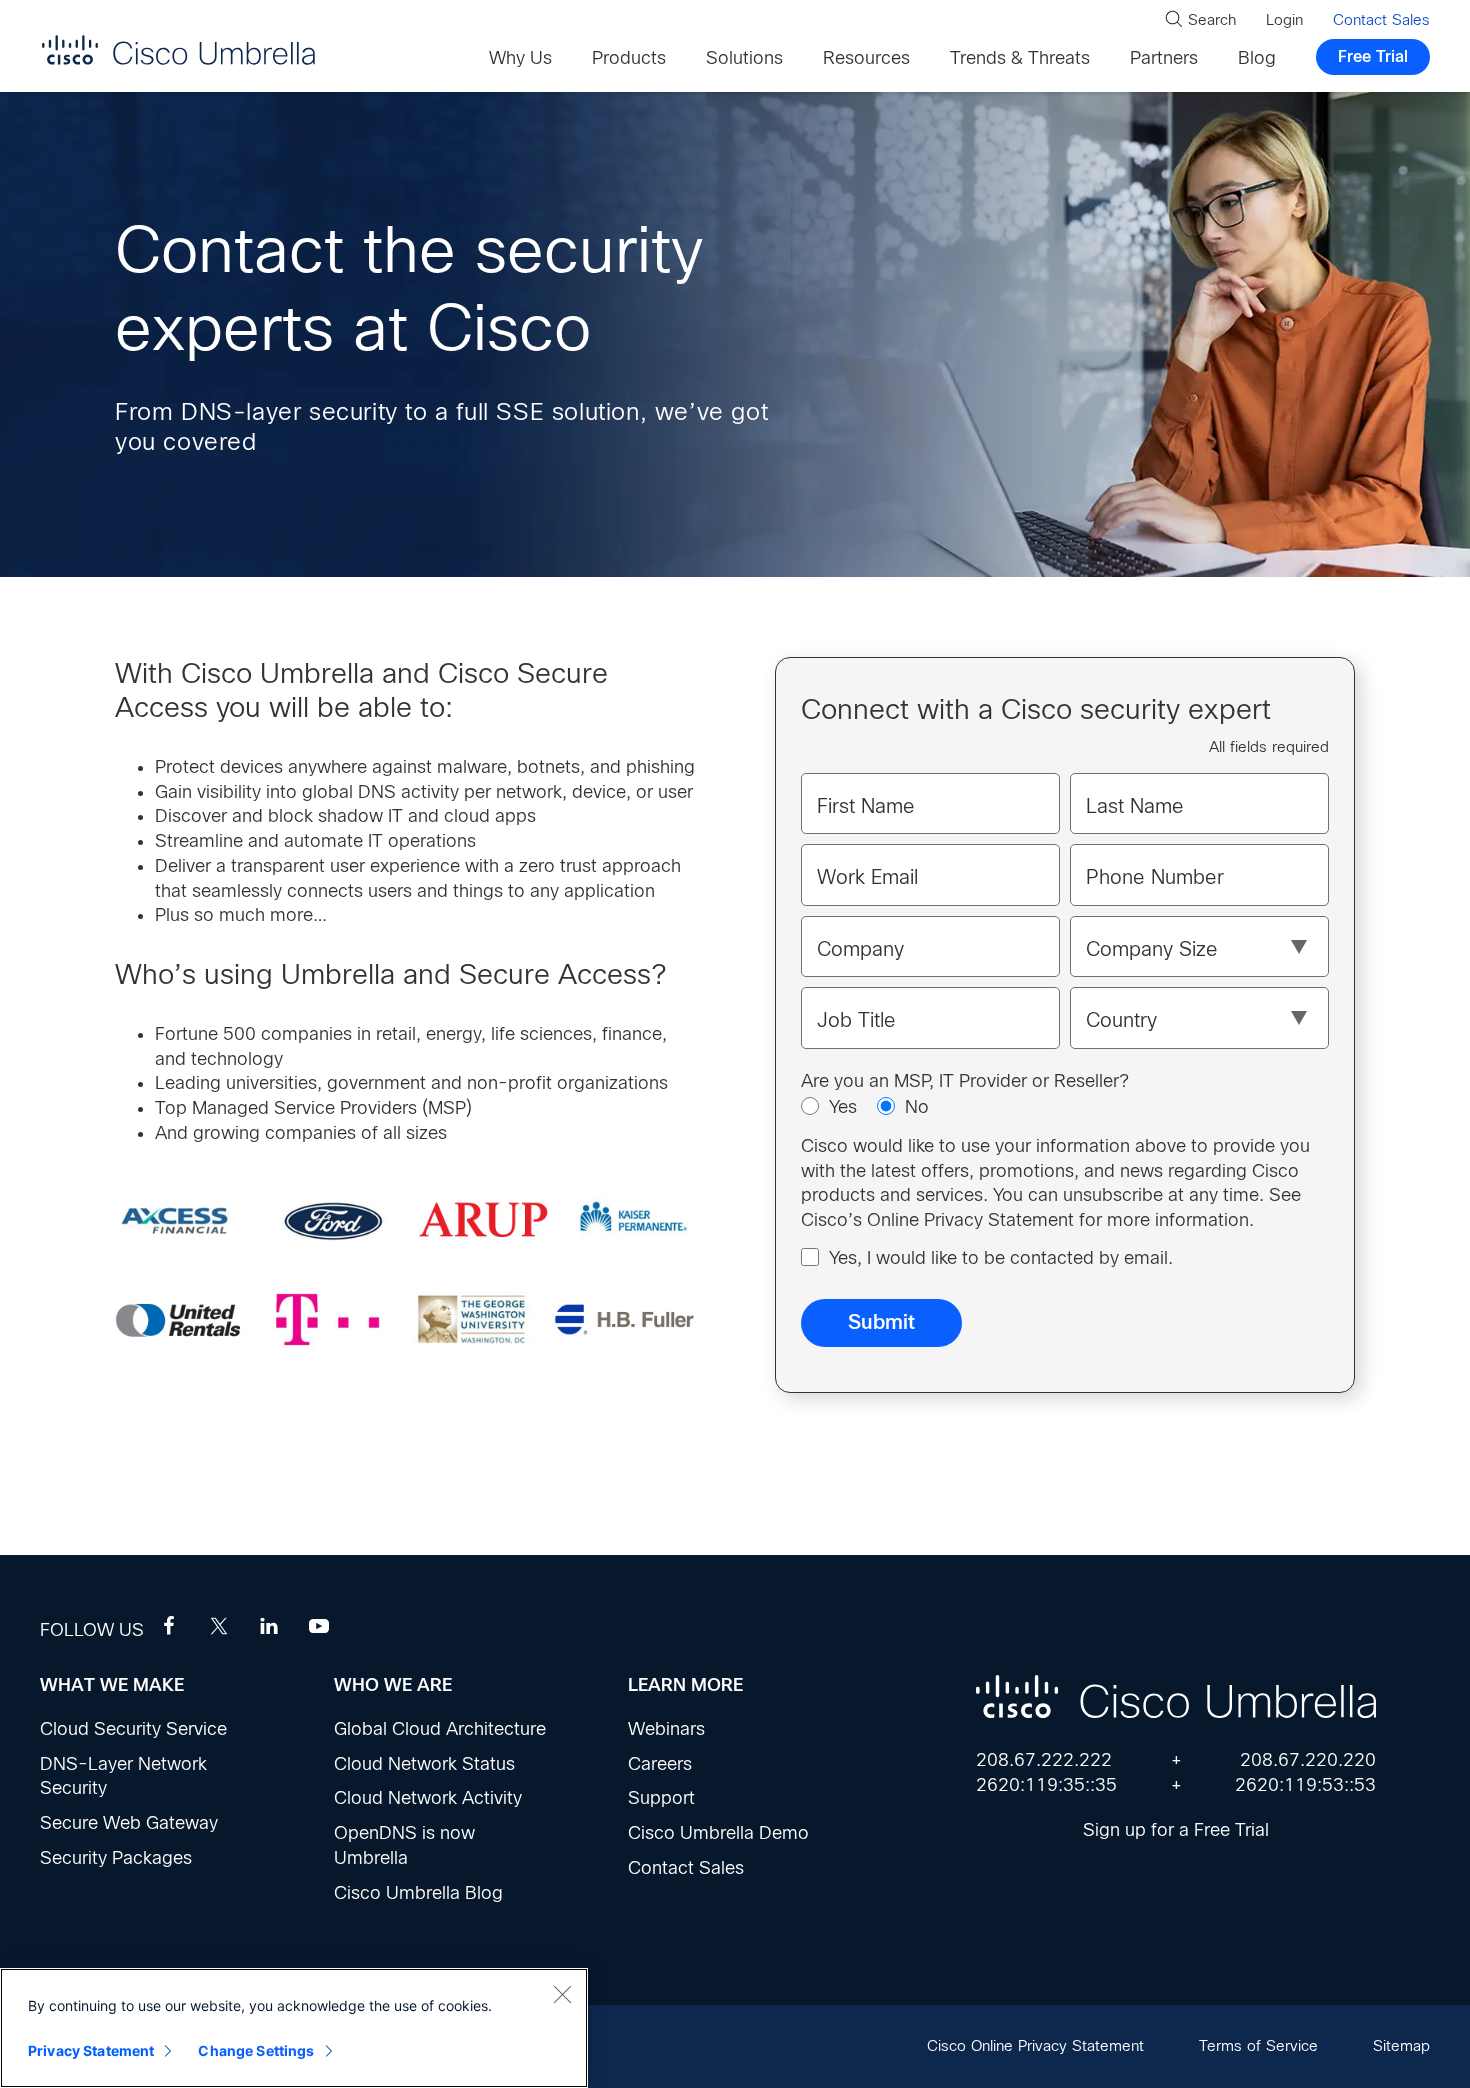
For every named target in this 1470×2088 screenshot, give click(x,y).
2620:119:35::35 (1046, 1785)
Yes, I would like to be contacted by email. (1001, 1258)
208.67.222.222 (1044, 1760)
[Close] (562, 1994)
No (917, 1107)
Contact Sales (686, 1868)
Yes (843, 1107)
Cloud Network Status (424, 1764)
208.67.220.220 (1308, 1760)
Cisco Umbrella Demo (718, 1833)
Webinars (666, 1729)
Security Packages (116, 1858)
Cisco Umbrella (178, 49)
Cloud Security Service (133, 1729)
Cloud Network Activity (428, 1798)
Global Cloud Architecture (440, 1729)
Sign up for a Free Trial (1176, 1830)
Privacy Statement (91, 2050)
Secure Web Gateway (129, 1823)
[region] (294, 2028)
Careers (660, 1764)
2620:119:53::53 (1305, 1785)
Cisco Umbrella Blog (418, 1893)
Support (661, 1798)
